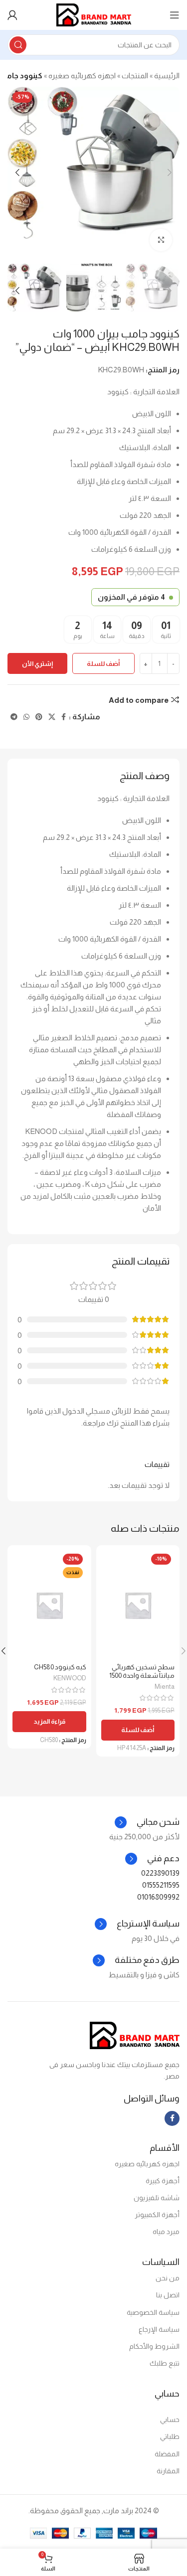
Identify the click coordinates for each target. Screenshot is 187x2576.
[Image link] (135, 2035)
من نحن (168, 2278)
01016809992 (158, 1897)
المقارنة (168, 2471)
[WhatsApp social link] (26, 717)
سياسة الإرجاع (159, 2329)
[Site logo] (94, 14)
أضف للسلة (103, 664)
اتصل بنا (168, 2295)
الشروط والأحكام (154, 2346)
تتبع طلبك (165, 2363)
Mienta (165, 1687)
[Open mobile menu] (175, 15)
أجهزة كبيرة (163, 2181)
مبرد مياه (166, 2232)
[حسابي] (12, 15)
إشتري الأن (37, 664)
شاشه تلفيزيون (157, 2198)
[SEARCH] (18, 45)
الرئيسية (167, 76)
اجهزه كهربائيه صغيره (82, 76)
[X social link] (52, 717)
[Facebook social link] (64, 717)
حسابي (170, 2419)
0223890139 (160, 1873)
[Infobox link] (152, 1859)
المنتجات (135, 76)
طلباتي (170, 2436)
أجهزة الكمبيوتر (157, 2215)
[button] (138, 1730)
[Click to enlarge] (161, 240)
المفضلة (167, 2454)
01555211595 (161, 1885)
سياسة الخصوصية (153, 2312)
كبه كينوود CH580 (60, 1667)
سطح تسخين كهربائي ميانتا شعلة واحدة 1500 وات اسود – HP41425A (142, 1675)
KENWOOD (70, 1678)
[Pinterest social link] (39, 717)
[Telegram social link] (14, 717)
